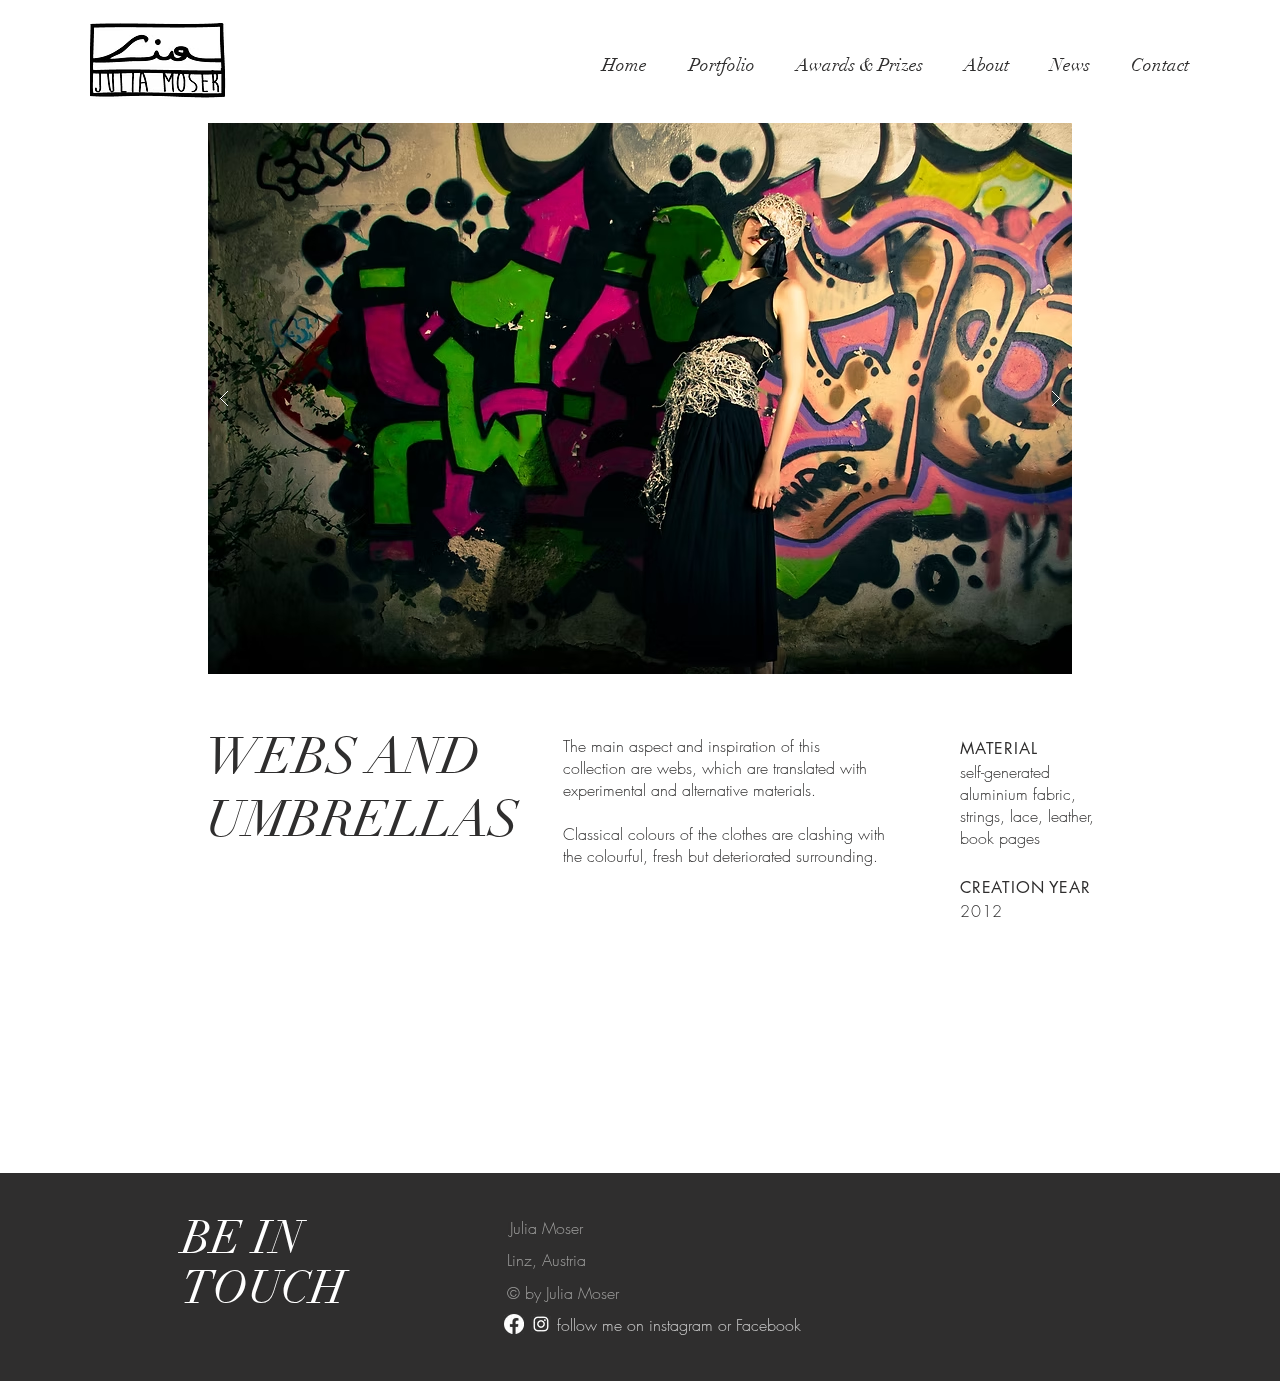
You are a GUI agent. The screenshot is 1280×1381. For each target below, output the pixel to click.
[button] (640, 398)
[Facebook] (514, 1324)
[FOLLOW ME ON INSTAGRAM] (541, 1324)
